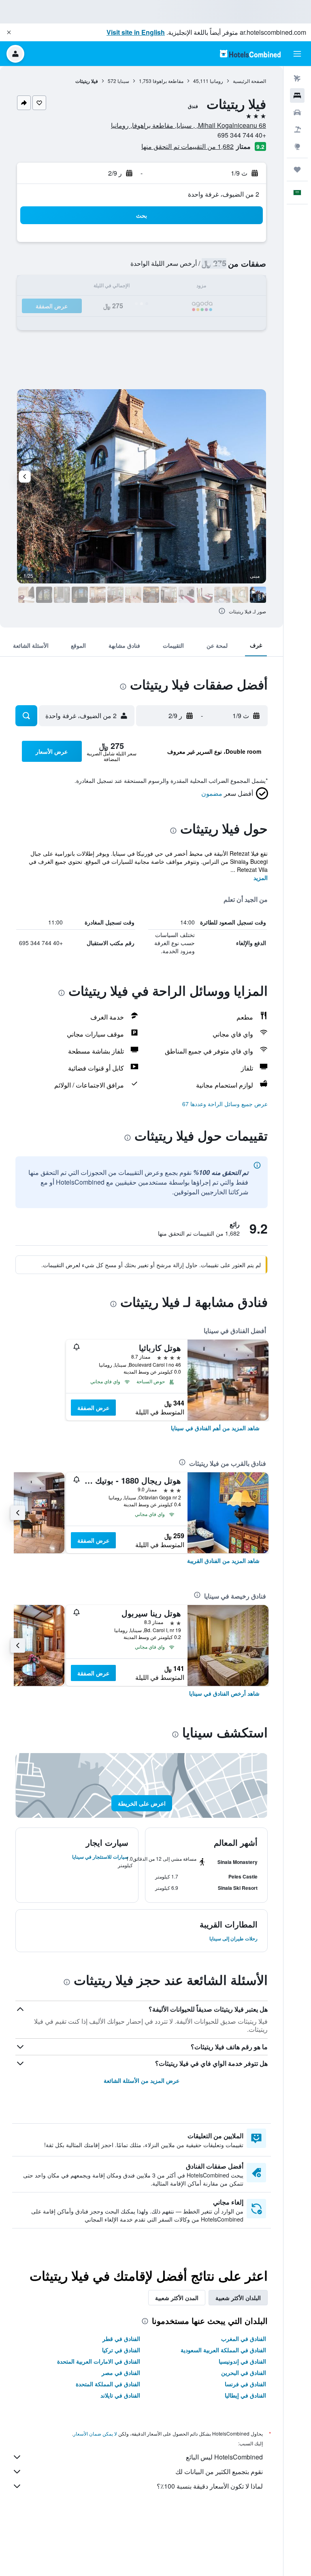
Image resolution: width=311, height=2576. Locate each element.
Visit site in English (136, 32)
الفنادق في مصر (121, 2372)
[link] (215, 1428)
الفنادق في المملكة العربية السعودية (223, 2350)
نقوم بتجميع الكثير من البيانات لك (219, 2471)
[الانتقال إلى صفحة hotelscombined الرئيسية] (250, 54)
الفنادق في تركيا (121, 2350)
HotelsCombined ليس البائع (224, 2457)
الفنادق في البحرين (244, 2372)
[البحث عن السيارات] (297, 112)
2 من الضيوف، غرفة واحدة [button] (224, 194)
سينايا (123, 81)
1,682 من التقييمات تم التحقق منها (187, 146)
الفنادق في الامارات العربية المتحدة (99, 2361)
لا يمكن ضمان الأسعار (95, 2433)
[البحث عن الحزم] (297, 129)
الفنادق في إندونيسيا (242, 2361)
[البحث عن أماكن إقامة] (297, 95)
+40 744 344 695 (242, 135)
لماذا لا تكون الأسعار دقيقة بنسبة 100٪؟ (210, 2486)
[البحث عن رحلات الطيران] (297, 78)
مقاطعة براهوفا (168, 81)
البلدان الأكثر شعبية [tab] (238, 2298)
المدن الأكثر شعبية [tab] (177, 2298)
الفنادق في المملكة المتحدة (108, 2384)
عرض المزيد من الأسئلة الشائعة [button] (142, 2080)
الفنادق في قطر (121, 2339)
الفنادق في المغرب (244, 2339)
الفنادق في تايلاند (120, 2395)
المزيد (261, 878)
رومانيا (216, 81)
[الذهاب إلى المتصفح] (297, 146)
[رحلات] (297, 170)
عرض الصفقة (93, 1408)
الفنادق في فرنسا (245, 2384)
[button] (9, 32)
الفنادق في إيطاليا (245, 2395)
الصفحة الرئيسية (249, 81)
